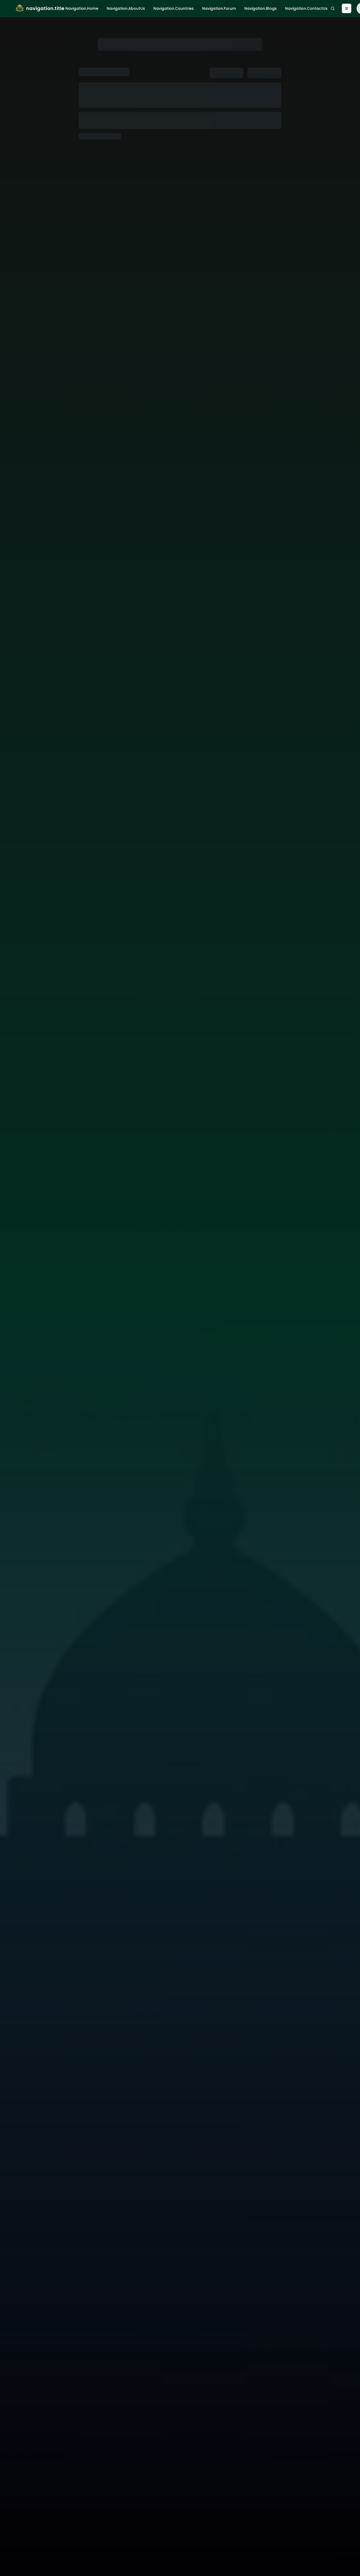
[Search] (333, 8)
